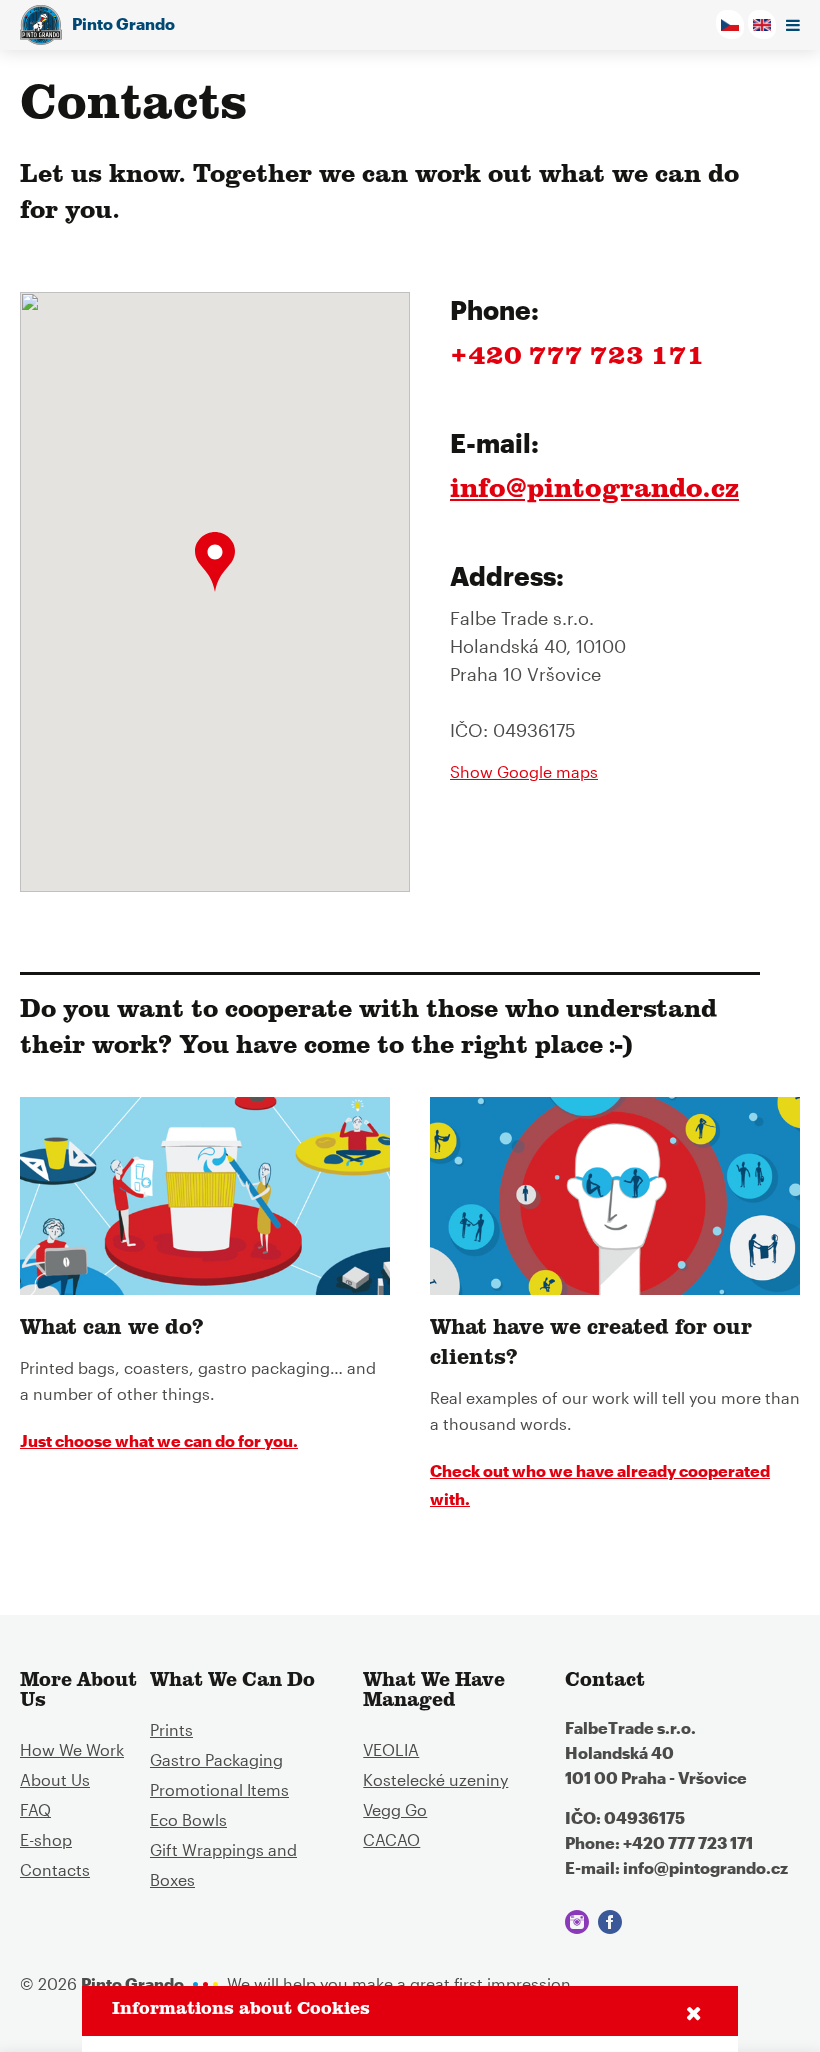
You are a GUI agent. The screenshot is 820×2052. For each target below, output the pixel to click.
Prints (171, 1729)
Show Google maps (524, 772)
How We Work (72, 1749)
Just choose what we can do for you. (159, 1440)
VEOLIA (391, 1749)
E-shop (46, 1839)
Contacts (55, 1869)
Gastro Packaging (216, 1759)
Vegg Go (395, 1809)
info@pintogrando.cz (594, 492)
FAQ (35, 1809)
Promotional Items (219, 1789)
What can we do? (112, 1330)
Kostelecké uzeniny (435, 1779)
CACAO (391, 1839)
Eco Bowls (188, 1819)
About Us (55, 1779)
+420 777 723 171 (577, 359)
